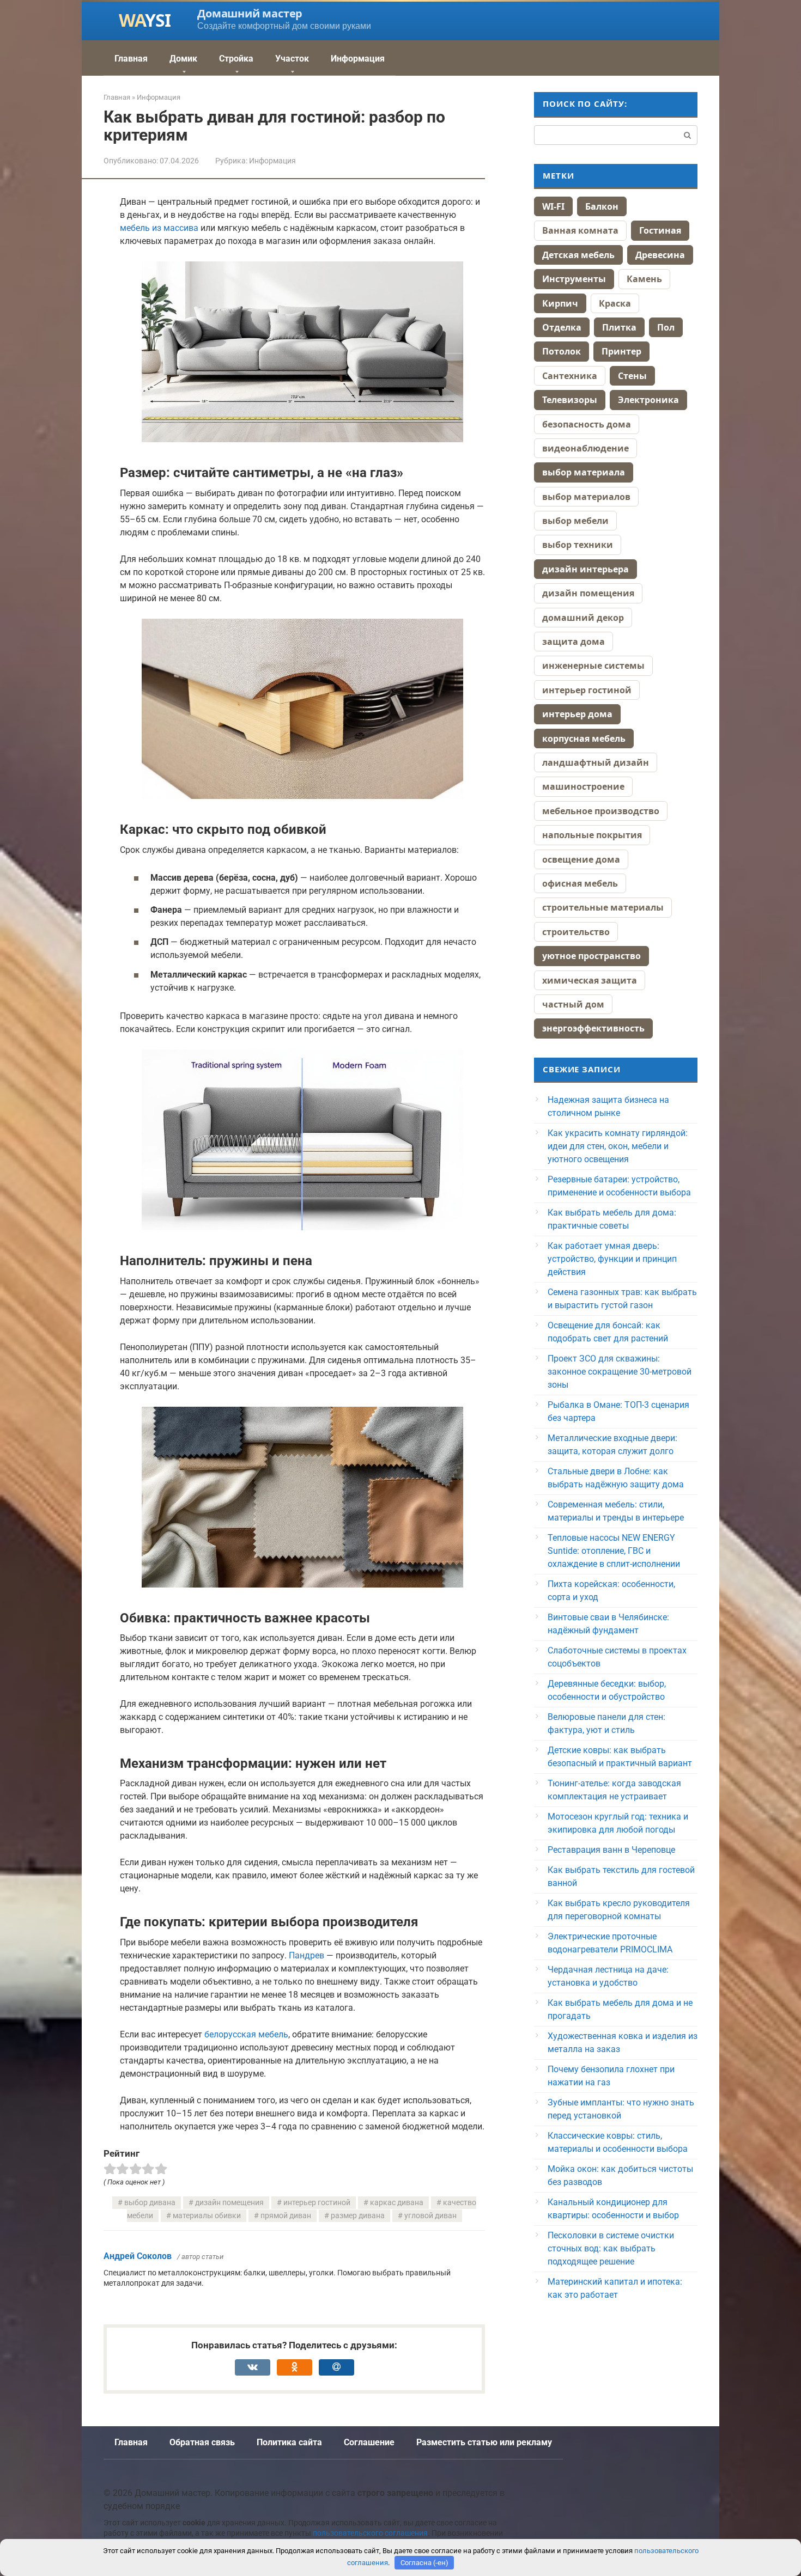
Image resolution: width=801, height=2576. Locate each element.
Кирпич (560, 303)
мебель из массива (159, 228)
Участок (292, 59)
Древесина (660, 255)
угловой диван (430, 2216)
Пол (666, 327)
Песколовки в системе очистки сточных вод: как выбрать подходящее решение (611, 2248)
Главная (131, 59)
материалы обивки (207, 2216)
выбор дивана (150, 2203)
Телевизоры (570, 400)
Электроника (648, 400)
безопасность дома (587, 424)
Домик (183, 59)
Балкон (602, 206)
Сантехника (570, 376)
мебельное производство (601, 811)
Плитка (619, 327)
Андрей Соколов (138, 2256)
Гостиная (660, 230)
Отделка (562, 327)
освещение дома (581, 859)
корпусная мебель (584, 738)
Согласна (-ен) (424, 2563)
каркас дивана (397, 2203)
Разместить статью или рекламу (484, 2442)
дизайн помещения (229, 2203)
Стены (632, 376)
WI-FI (553, 206)
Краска (615, 303)
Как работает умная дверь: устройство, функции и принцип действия (612, 1259)
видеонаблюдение (585, 448)
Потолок (562, 351)
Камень (644, 279)
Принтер (621, 351)
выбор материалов (586, 497)
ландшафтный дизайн (596, 762)
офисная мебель (580, 883)
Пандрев (307, 1955)
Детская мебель (578, 255)
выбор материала (584, 472)
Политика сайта (289, 2442)
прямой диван (286, 2216)
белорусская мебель (246, 2034)
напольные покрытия (592, 835)
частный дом (573, 1004)
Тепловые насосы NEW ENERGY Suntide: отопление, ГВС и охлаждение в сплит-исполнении (614, 1551)
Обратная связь (202, 2442)
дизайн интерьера (585, 569)
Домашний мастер (250, 13)
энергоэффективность (593, 1028)
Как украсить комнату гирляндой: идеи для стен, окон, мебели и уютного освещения (618, 1146)
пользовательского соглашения (370, 2533)
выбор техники (578, 545)
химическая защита (590, 980)
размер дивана (358, 2216)
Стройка (236, 59)
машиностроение (583, 786)
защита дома (574, 642)
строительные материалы (603, 907)
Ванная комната (580, 230)
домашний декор (583, 618)
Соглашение (369, 2442)
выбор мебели (575, 521)
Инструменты (574, 279)
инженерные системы (593, 666)
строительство (576, 932)
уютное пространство (591, 956)
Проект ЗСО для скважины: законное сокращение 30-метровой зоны (620, 1372)
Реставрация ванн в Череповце (611, 1850)
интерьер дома (577, 714)
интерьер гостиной (317, 2203)
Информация (358, 59)
